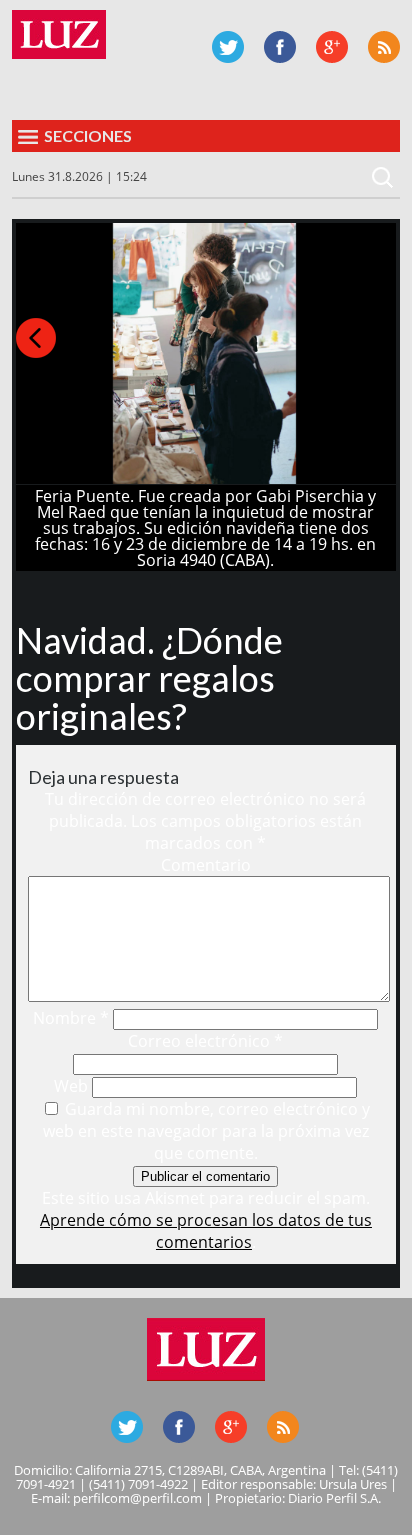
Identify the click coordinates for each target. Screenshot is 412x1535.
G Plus (332, 47)
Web (71, 1086)
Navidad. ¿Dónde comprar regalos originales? (149, 678)
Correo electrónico (205, 1041)
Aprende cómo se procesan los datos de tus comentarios (206, 1231)
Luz (59, 34)
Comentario (206, 865)
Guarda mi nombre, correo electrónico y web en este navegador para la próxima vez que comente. (207, 1131)
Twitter (228, 47)
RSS (384, 47)
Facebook (280, 47)
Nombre (71, 1018)
